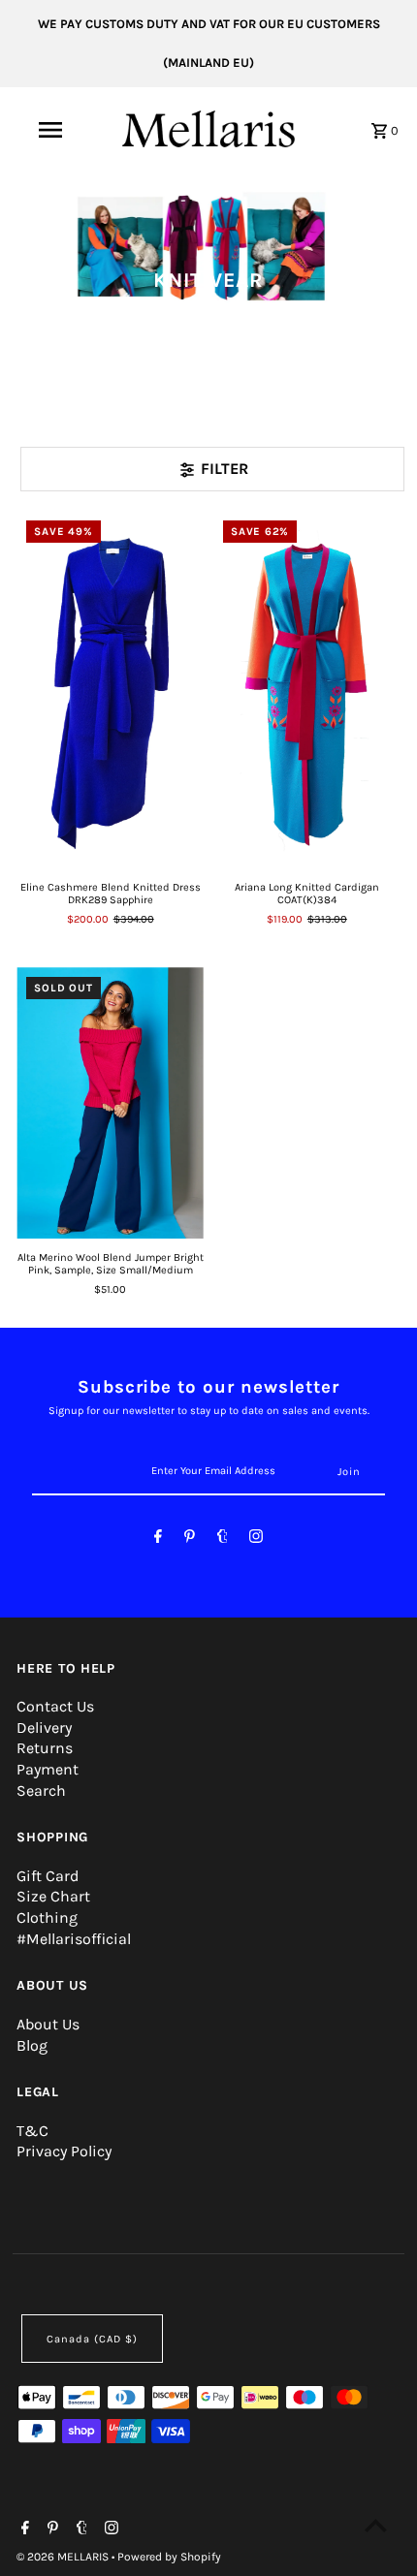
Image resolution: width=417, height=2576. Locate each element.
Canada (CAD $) (92, 2339)
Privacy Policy (64, 2151)
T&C (32, 2131)
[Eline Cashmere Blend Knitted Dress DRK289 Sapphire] (110, 689)
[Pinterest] (190, 1539)
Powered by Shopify (169, 2557)
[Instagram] (256, 1539)
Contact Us (55, 1706)
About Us (48, 2024)
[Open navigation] (54, 130)
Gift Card (48, 1876)
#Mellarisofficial (74, 1939)
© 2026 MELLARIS (64, 2557)
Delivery (44, 1728)
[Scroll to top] (376, 2525)
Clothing (47, 1917)
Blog (32, 2045)
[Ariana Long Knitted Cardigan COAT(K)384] (307, 689)
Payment (48, 1769)
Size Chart (53, 1896)
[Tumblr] (223, 1539)
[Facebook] (158, 1539)
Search (41, 1791)
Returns (45, 1748)
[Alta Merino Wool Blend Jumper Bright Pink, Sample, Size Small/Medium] (110, 1103)
